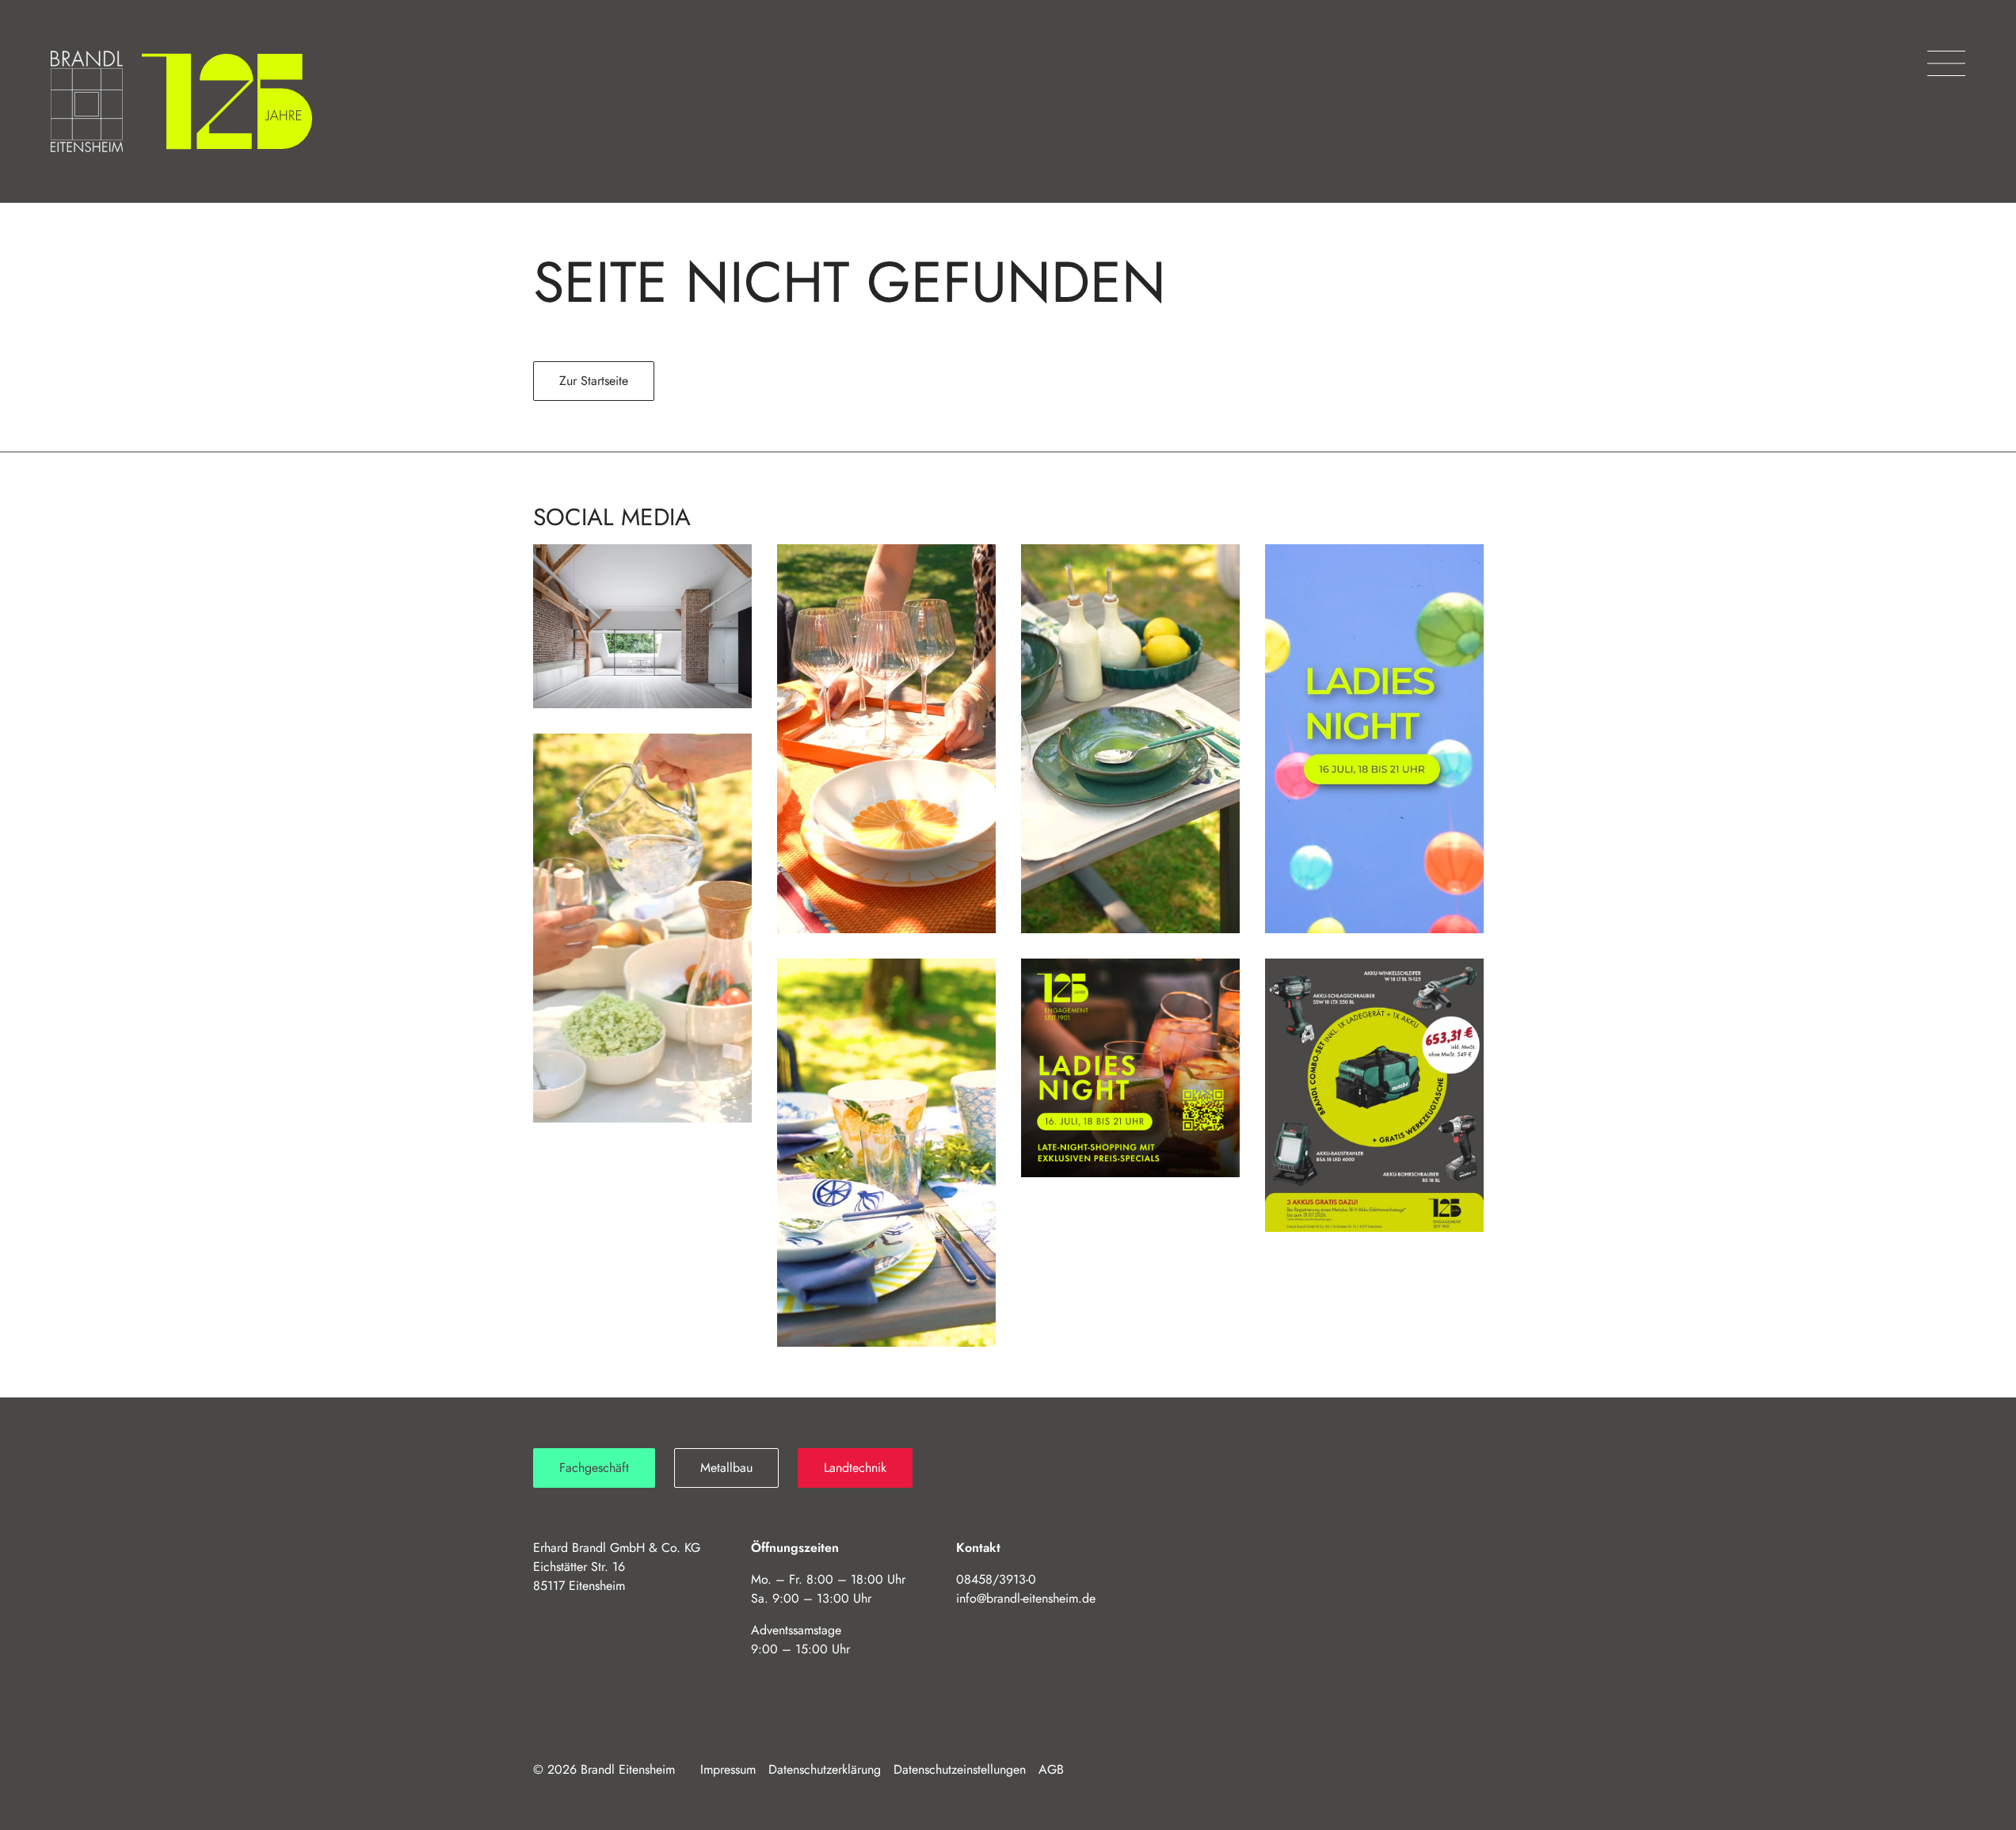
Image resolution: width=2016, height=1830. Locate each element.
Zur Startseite (594, 381)
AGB (1051, 1769)
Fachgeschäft (594, 1468)
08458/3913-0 (996, 1579)
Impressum (728, 1769)
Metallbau (726, 1468)
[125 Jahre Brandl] (227, 101)
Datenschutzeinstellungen (960, 1769)
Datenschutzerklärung (825, 1769)
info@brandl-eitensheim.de (1026, 1598)
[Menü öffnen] (1946, 63)
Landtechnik (855, 1468)
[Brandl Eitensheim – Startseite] (87, 101)
